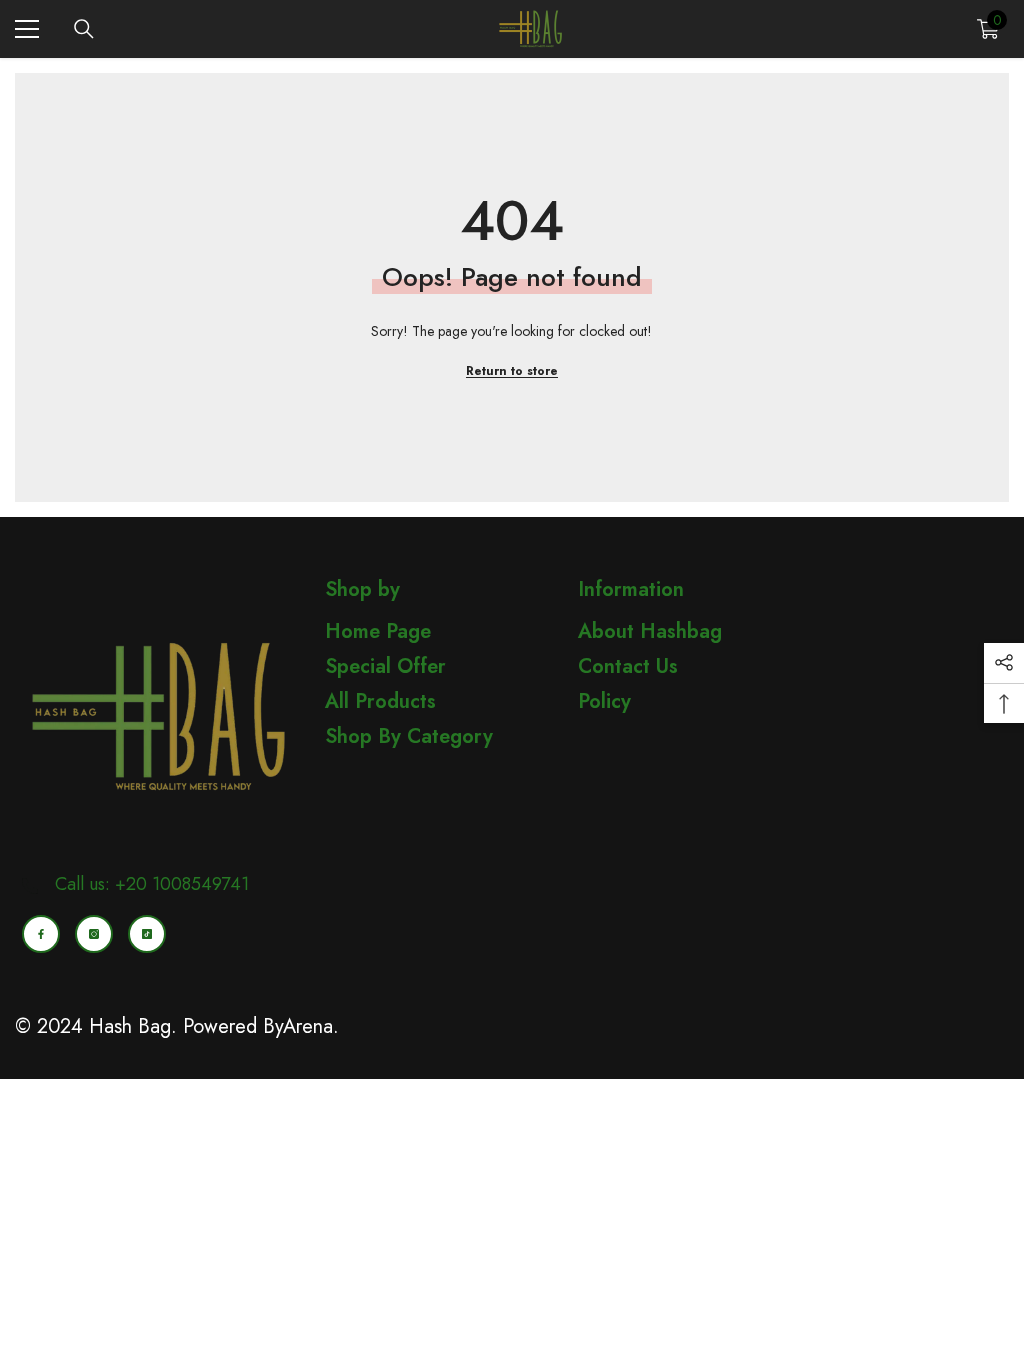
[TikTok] (147, 934)
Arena (308, 1026)
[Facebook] (41, 934)
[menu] (27, 29)
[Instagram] (94, 934)
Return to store (512, 371)
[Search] (84, 29)
